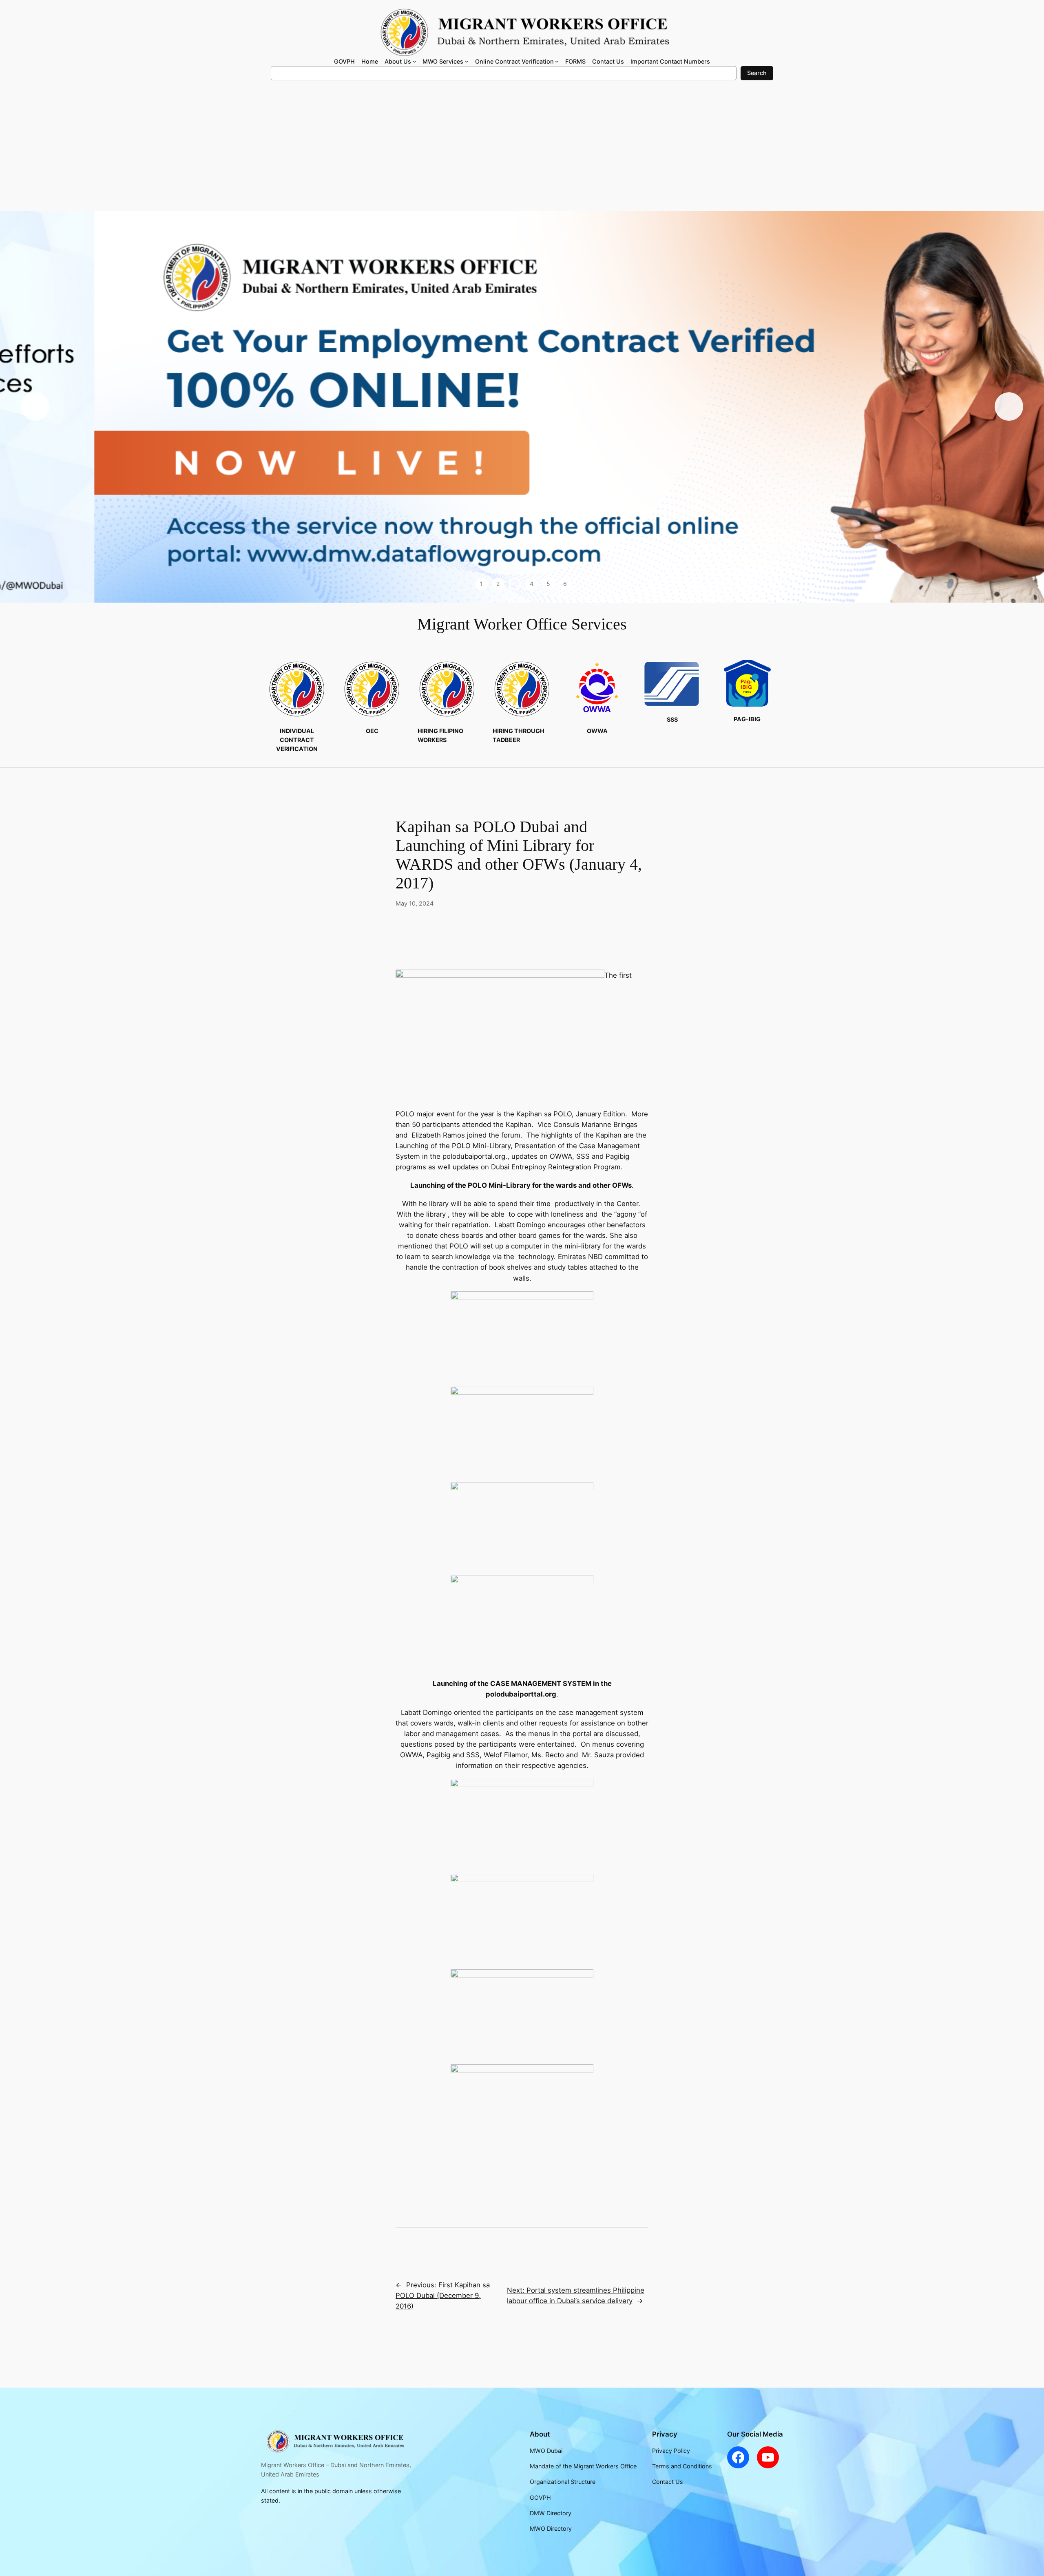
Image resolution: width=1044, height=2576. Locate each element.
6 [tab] (565, 584)
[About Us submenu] (415, 61)
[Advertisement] (522, 150)
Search (757, 73)
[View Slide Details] (522, 407)
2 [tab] (498, 584)
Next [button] (1009, 407)
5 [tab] (548, 584)
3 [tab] (515, 584)
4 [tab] (532, 584)
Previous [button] (35, 407)
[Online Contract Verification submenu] (557, 61)
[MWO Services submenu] (467, 61)
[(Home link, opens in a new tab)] (334, 2441)
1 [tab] (481, 584)
